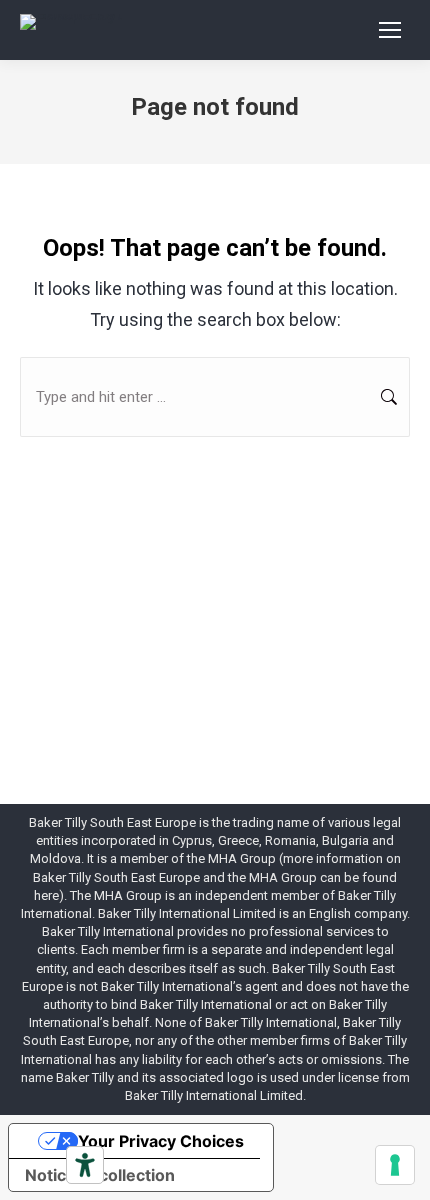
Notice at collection (100, 1175)
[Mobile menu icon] (390, 30)
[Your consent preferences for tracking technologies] (395, 1165)
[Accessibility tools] (85, 1165)
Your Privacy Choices (161, 1141)
